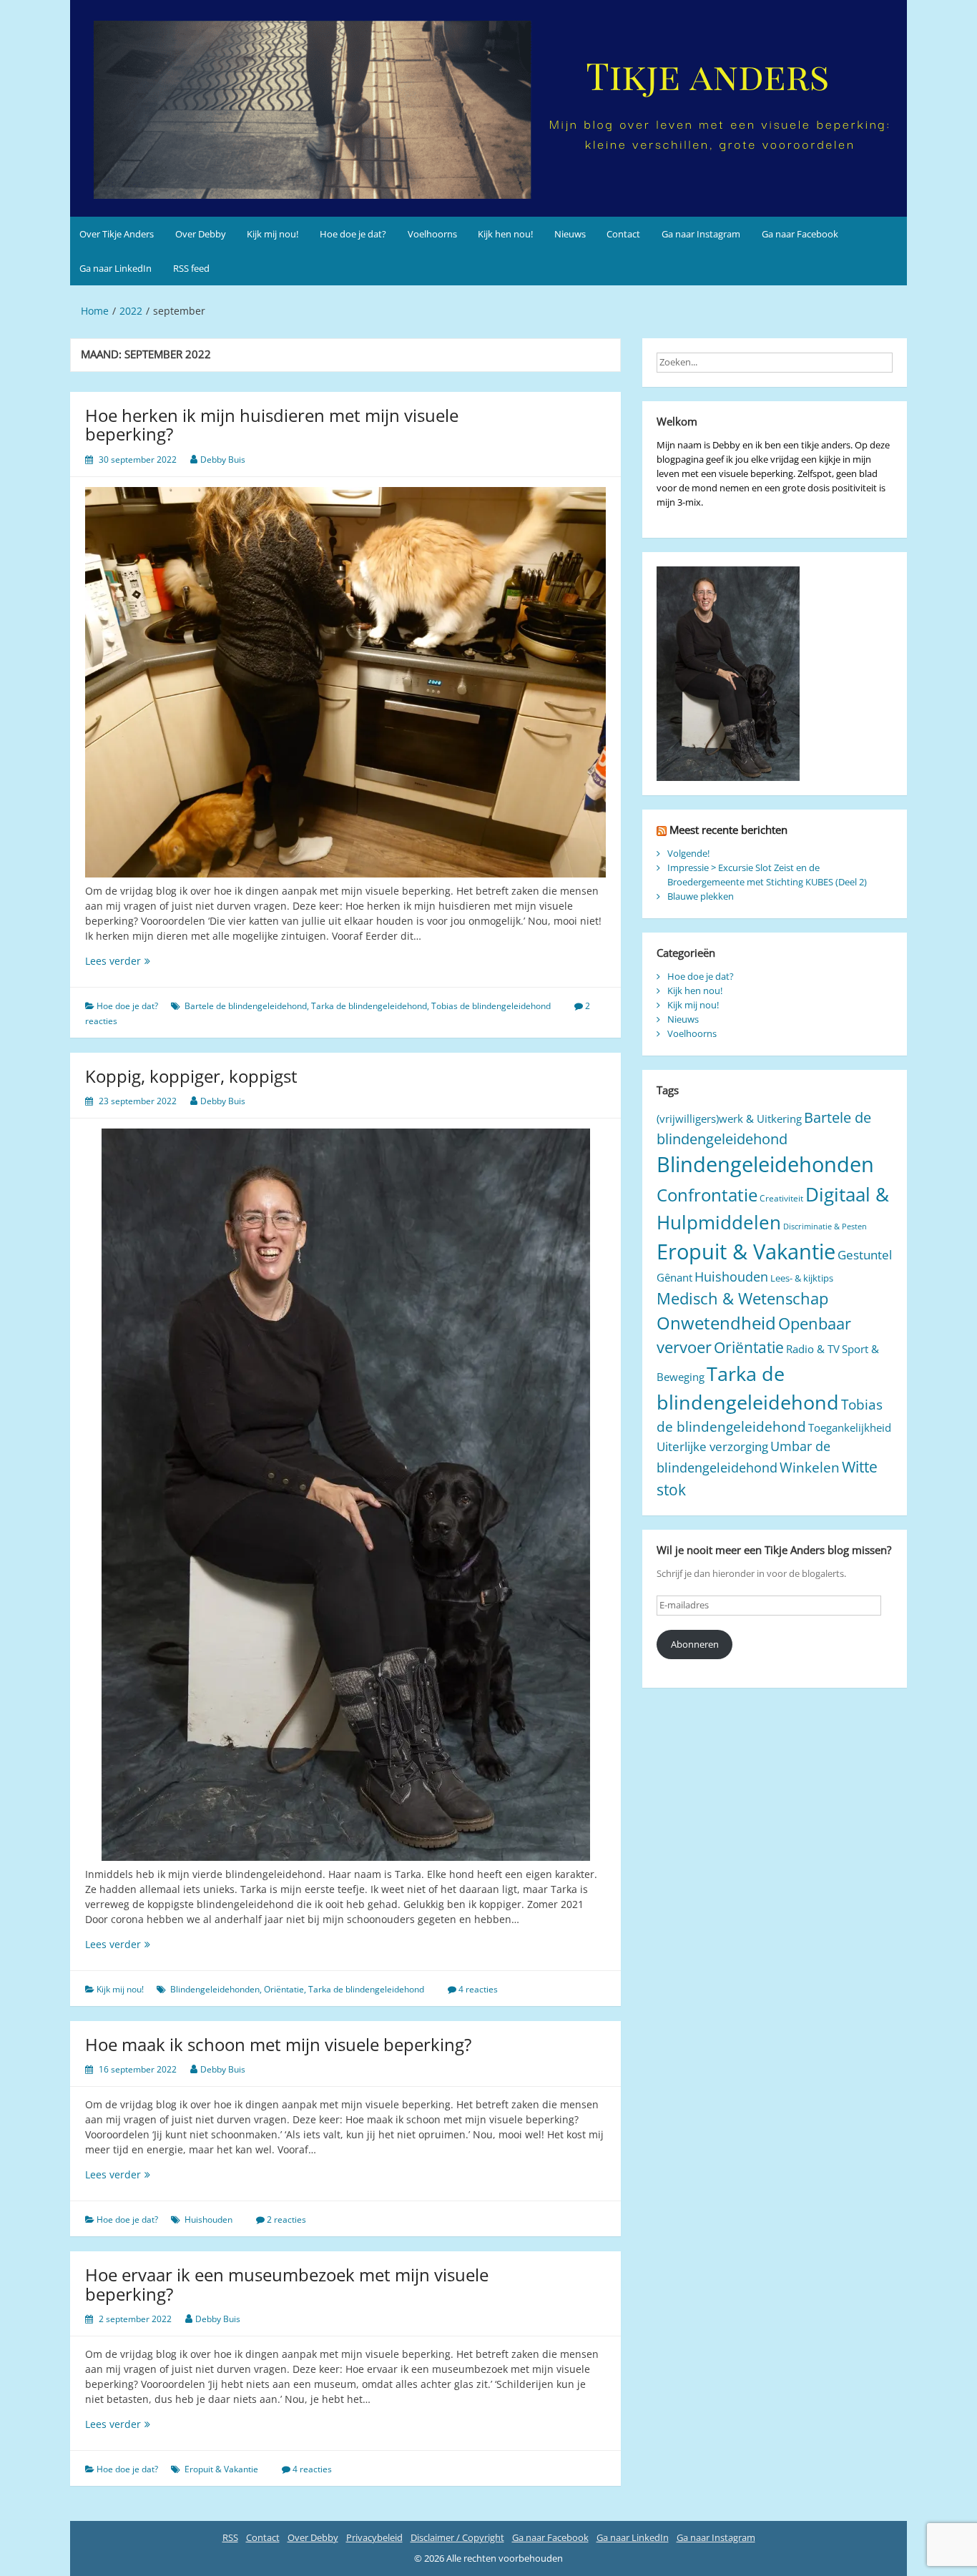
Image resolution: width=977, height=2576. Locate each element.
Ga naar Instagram (701, 234)
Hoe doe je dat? (353, 234)
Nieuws (570, 234)
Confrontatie (707, 1195)
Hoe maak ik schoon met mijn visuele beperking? (278, 2044)
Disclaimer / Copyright (457, 2537)
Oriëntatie (284, 1989)
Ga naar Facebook (800, 234)
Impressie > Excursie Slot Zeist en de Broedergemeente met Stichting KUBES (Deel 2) (767, 875)
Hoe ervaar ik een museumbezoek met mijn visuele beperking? (287, 2284)
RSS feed (191, 268)
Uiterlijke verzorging (712, 1446)
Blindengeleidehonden (215, 1989)
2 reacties (286, 2219)
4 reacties (478, 1989)
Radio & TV (813, 1349)
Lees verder (139, 961)
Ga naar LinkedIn (116, 268)
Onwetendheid (716, 1323)
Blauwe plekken (701, 896)
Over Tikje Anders (117, 234)
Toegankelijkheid (850, 1427)
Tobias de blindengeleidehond (491, 1006)
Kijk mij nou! (273, 234)
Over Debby (201, 234)
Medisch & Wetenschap (742, 1298)
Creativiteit (781, 1198)
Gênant (674, 1277)
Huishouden (208, 2219)
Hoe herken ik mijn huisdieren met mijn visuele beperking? (272, 424)
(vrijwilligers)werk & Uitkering (729, 1119)
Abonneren (695, 1644)
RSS (230, 2537)
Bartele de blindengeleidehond (246, 1006)
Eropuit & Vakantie (221, 2469)
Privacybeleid (374, 2537)
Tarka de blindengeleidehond (369, 1006)
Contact (623, 234)
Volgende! (688, 853)
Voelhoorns (432, 234)
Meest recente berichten (728, 830)
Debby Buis (223, 459)
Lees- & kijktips (802, 1278)
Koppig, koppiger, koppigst (191, 1076)
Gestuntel (865, 1255)
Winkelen (810, 1467)
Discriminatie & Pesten (825, 1226)
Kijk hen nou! (505, 234)
